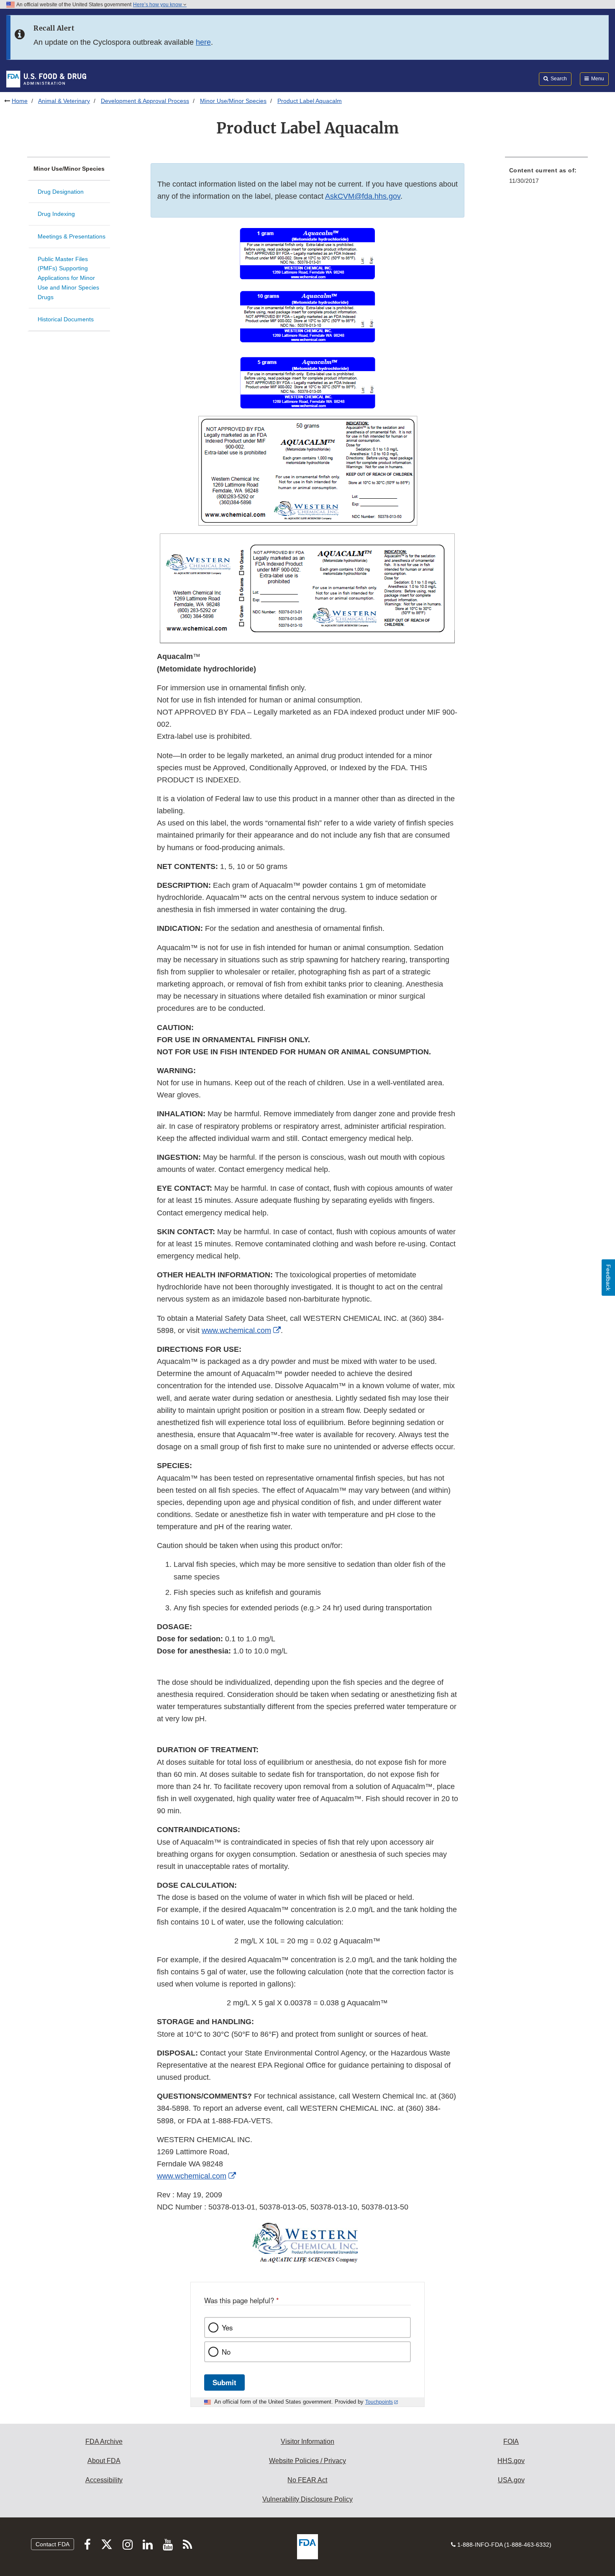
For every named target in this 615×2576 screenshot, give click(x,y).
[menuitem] (546, 178)
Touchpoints (379, 2402)
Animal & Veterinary (64, 101)
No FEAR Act (307, 2480)
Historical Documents (66, 319)
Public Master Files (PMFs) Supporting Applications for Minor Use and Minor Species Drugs (68, 278)
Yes (227, 2327)
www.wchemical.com (236, 1330)
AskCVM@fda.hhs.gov (363, 196)
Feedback (608, 1278)
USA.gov (511, 2480)
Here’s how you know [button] (158, 5)
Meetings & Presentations (72, 236)
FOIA (511, 2441)
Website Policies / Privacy (307, 2461)
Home (20, 101)
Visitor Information (307, 2441)
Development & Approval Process (145, 101)
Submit (224, 2382)
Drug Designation (61, 192)
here (203, 42)
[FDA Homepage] (46, 79)
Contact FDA (53, 2544)
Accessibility (104, 2480)
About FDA (104, 2461)
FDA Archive (104, 2441)
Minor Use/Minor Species (233, 101)
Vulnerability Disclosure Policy (307, 2499)
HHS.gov (511, 2461)
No (226, 2352)
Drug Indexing (56, 214)
